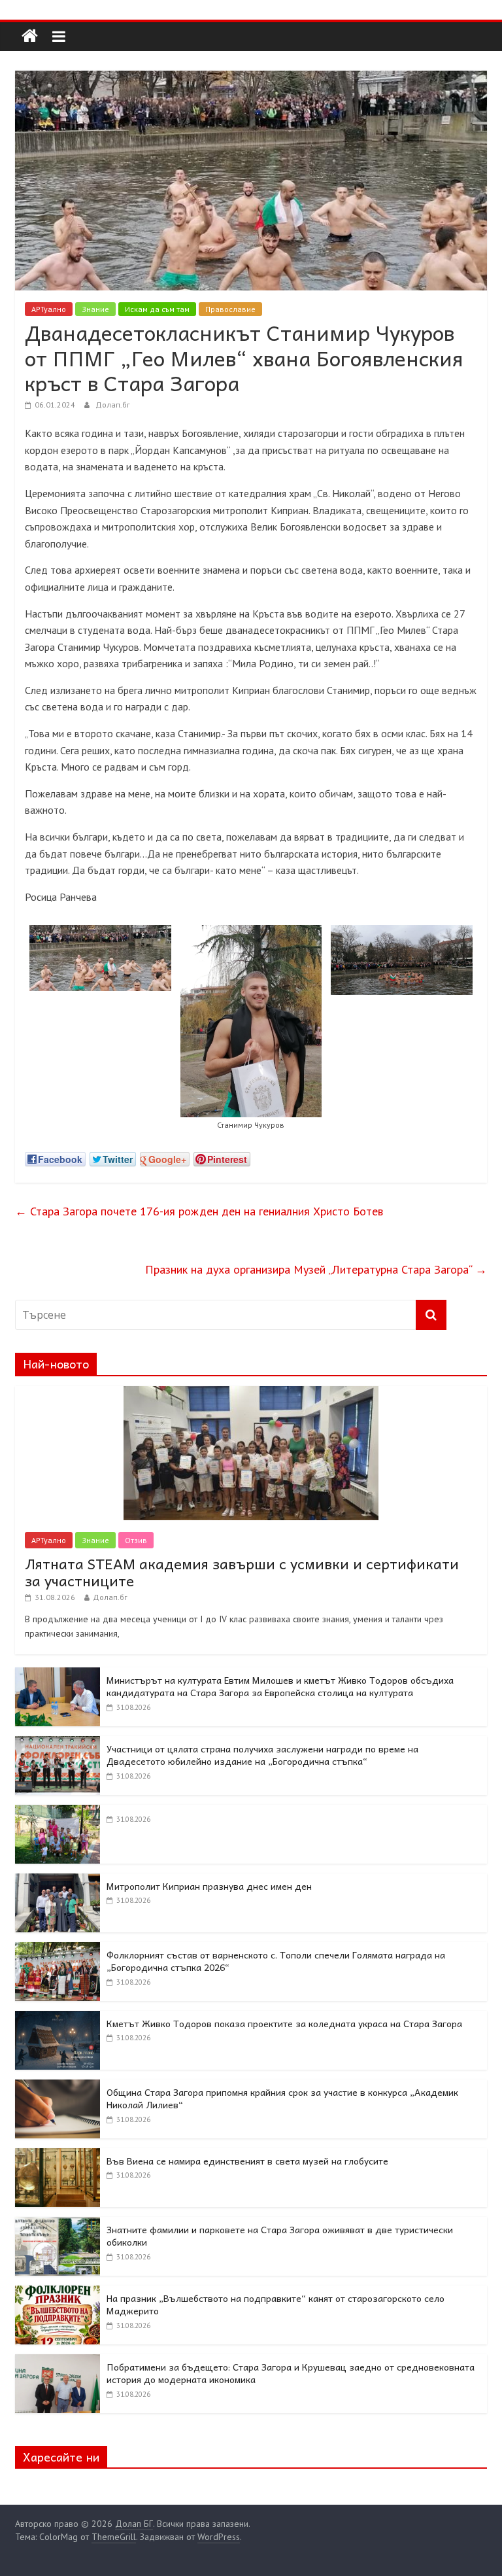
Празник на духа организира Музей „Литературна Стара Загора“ (316, 1269)
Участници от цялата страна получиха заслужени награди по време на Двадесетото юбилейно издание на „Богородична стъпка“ (262, 1755)
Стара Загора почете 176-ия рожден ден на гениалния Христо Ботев (199, 1211)
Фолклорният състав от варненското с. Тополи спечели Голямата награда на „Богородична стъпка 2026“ (276, 1961)
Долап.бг (113, 405)
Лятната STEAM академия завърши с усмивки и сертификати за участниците (242, 1572)
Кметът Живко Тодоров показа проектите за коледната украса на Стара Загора (284, 2023)
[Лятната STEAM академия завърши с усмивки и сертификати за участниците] (251, 1393)
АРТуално (49, 309)
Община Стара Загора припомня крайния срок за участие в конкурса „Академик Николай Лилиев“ (282, 2098)
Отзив (136, 1540)
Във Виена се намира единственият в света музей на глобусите (247, 2161)
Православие (230, 309)
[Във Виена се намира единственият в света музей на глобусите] (58, 2155)
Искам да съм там (157, 309)
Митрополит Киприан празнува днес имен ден (209, 1886)
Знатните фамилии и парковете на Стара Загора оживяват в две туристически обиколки (280, 2236)
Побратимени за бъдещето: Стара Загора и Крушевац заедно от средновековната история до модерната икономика (291, 2373)
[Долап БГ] (30, 36)
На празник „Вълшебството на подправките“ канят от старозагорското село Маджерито (276, 2305)
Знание (95, 309)
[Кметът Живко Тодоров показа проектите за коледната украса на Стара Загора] (58, 2018)
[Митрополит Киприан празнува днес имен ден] (58, 1881)
